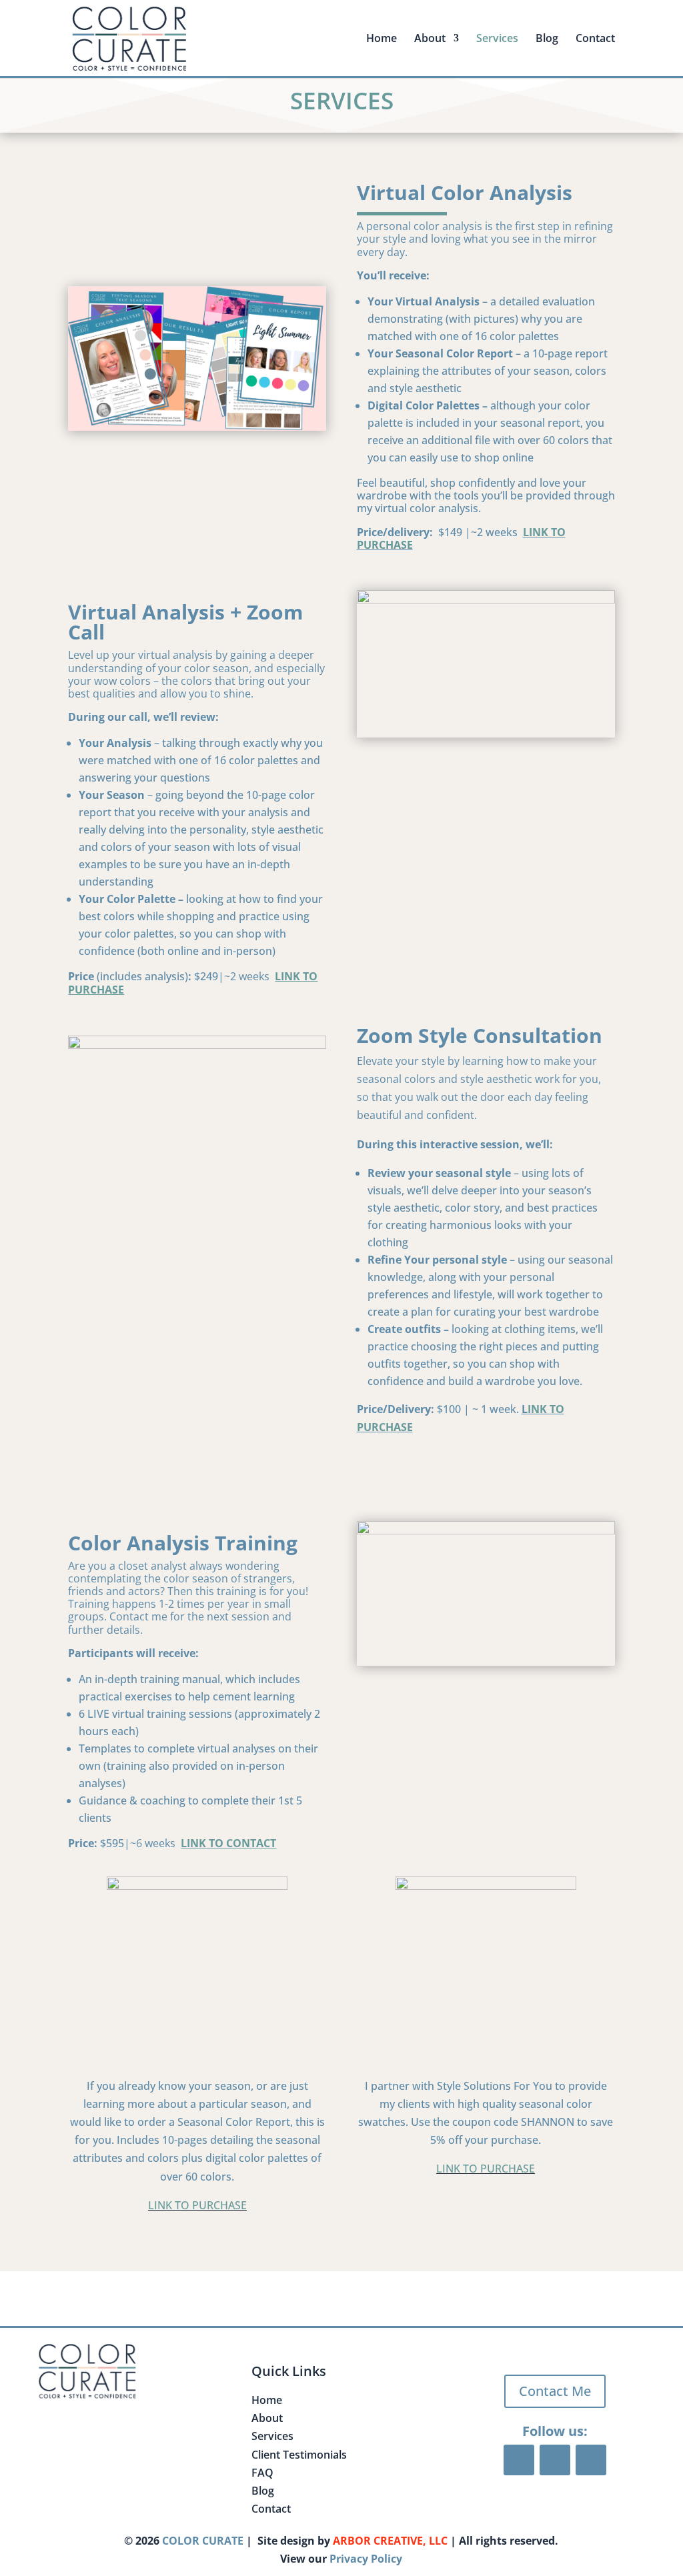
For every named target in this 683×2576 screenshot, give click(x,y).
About (267, 2418)
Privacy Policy (366, 2559)
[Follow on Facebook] (519, 2460)
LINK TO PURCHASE (197, 2205)
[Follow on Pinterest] (555, 2460)
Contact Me (555, 2391)
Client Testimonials (299, 2455)
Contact (595, 39)
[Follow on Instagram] (591, 2460)
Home (382, 39)
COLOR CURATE (203, 2541)
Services (497, 39)
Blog (547, 39)
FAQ (262, 2473)
